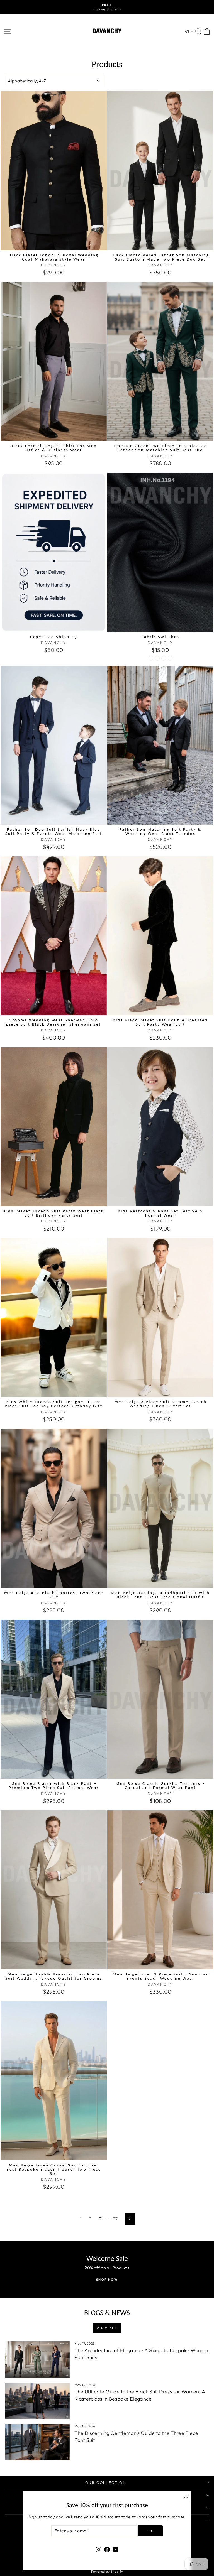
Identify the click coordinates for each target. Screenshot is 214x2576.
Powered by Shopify (107, 2571)
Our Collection (106, 2482)
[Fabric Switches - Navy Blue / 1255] (164, 658)
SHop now (107, 2280)
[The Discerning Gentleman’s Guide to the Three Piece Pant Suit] (37, 2442)
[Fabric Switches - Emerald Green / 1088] (170, 658)
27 (115, 2219)
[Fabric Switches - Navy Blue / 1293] (157, 658)
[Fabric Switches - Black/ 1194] (151, 658)
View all (107, 2328)
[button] (189, 31)
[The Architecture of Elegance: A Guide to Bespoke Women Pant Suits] (37, 2360)
